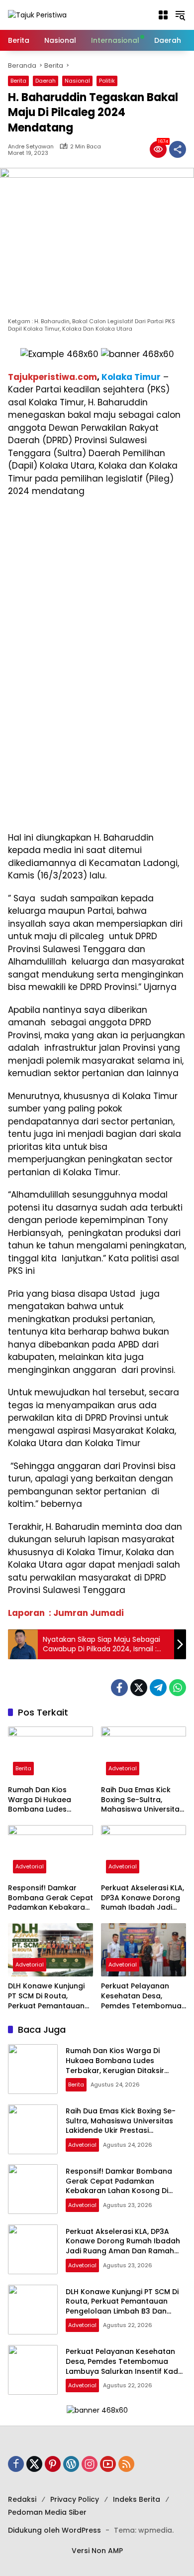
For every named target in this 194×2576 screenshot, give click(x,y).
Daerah (46, 81)
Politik (107, 81)
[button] (163, 15)
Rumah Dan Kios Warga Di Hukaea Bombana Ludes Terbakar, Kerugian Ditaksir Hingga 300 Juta (43, 1800)
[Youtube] (108, 2464)
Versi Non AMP (97, 2551)
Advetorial (123, 1768)
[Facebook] (119, 1688)
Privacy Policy (75, 2499)
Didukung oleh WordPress (54, 2530)
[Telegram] (158, 1688)
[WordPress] (71, 2464)
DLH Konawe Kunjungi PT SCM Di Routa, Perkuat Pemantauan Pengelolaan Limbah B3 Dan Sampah (50, 1996)
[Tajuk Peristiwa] (37, 14)
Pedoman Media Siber (47, 2512)
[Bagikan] (178, 149)
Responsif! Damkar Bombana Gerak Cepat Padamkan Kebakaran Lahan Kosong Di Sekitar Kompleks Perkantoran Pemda (50, 1898)
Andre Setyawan (31, 147)
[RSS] (126, 2464)
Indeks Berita (137, 2499)
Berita (18, 81)
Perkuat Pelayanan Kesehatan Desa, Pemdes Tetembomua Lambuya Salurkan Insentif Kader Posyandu (141, 1996)
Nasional (77, 81)
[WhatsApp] (178, 1688)
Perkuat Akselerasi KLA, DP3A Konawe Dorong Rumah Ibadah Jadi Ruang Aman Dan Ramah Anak (143, 1898)
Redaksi (22, 2499)
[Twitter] (139, 1688)
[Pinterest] (53, 2464)
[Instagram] (90, 2464)
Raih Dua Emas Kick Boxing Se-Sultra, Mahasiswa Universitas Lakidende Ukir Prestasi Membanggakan (143, 1800)
